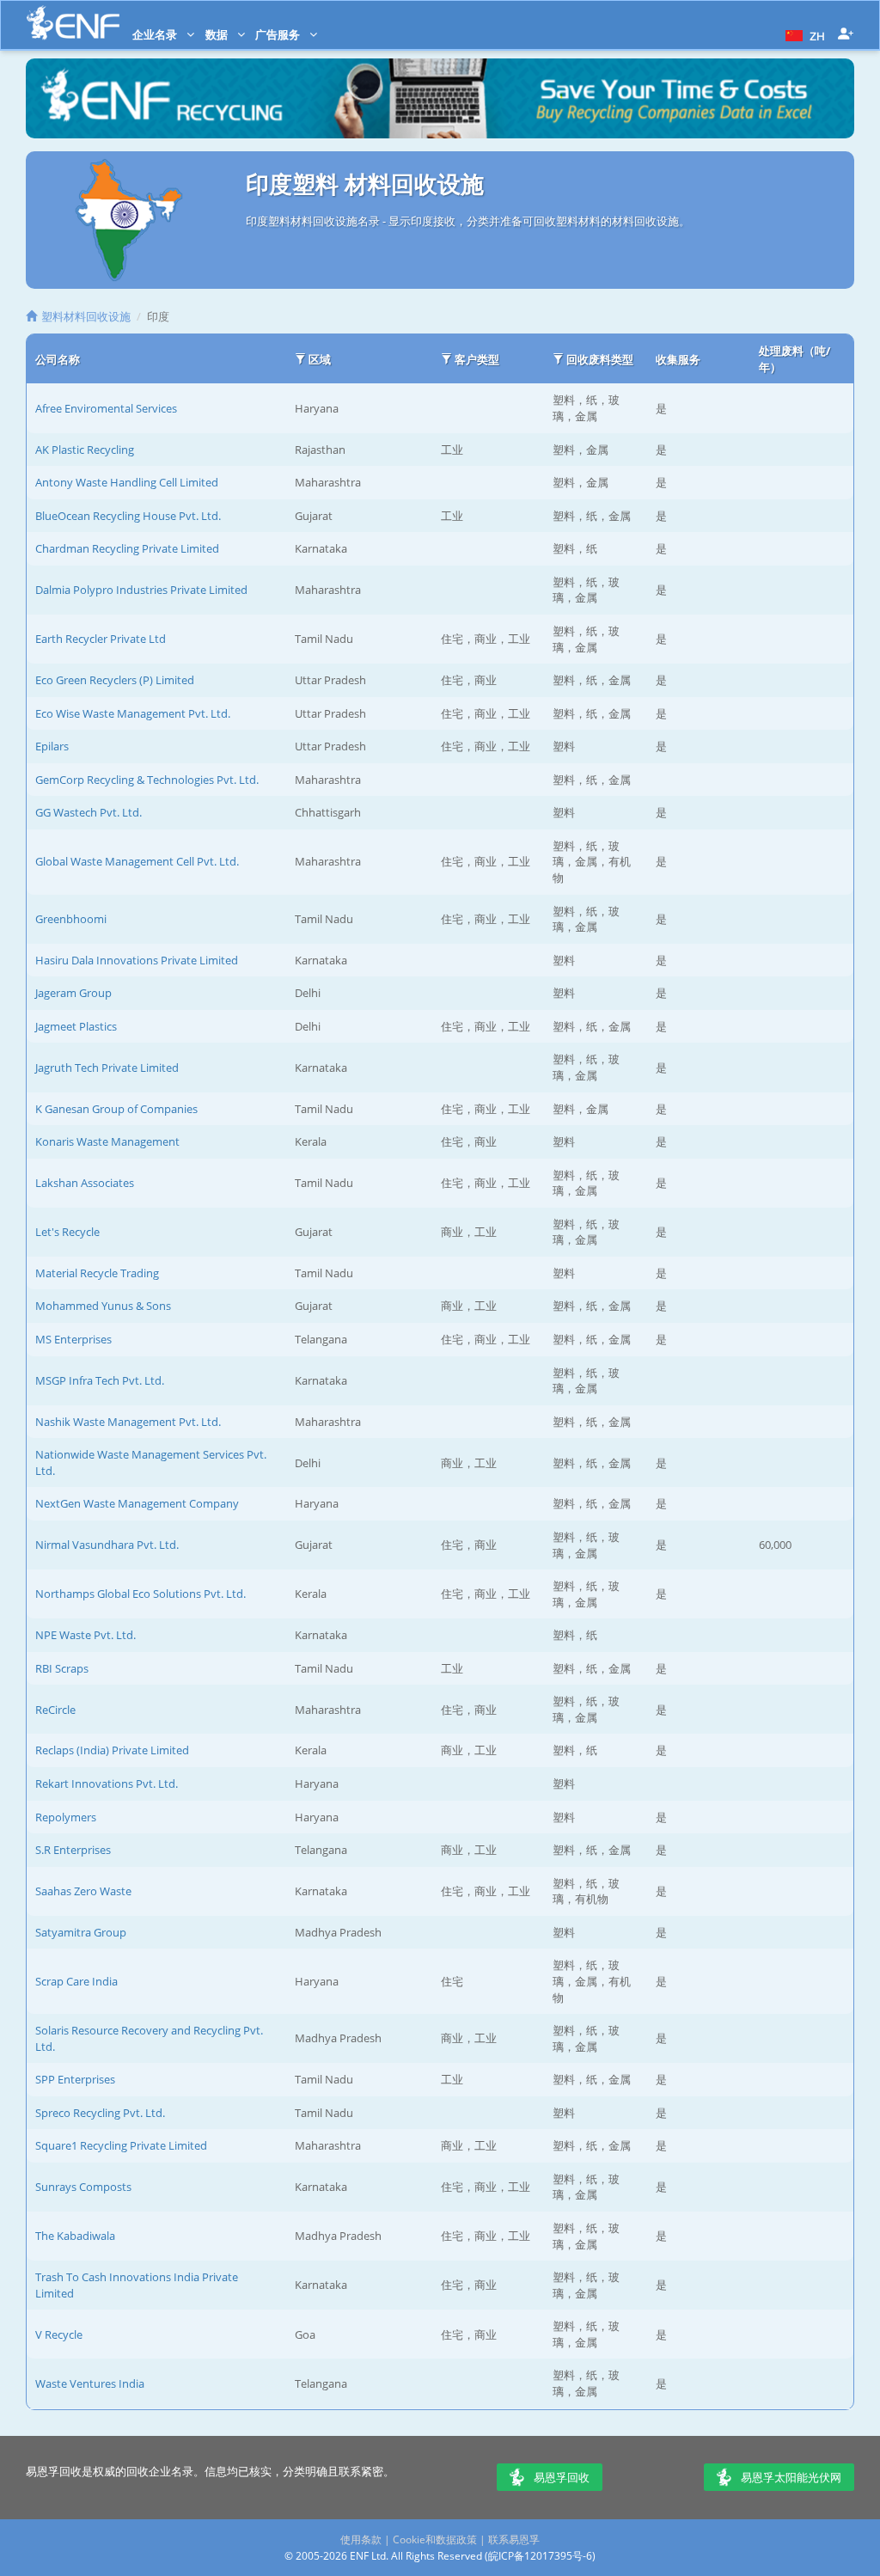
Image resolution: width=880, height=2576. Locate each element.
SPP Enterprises (75, 2079)
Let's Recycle (67, 1232)
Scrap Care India (76, 1981)
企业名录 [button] (156, 34)
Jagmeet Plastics (76, 1026)
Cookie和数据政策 (435, 2539)
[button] (803, 34)
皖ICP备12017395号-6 (540, 2556)
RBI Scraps (62, 1668)
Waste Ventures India (90, 2383)
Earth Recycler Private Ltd (101, 639)
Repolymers (66, 1817)
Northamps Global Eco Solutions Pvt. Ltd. (141, 1594)
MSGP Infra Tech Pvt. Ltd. (100, 1380)
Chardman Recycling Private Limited (127, 548)
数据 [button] (218, 34)
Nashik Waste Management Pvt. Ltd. (128, 1422)
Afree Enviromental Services (106, 408)
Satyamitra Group (81, 1932)
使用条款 (361, 2539)
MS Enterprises (73, 1339)
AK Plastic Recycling (85, 450)
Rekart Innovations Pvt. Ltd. (107, 1784)
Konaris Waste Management (107, 1141)
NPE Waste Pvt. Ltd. (86, 1635)
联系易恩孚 (514, 2539)
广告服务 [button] (279, 34)
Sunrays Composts (83, 2187)
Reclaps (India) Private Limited (112, 1750)
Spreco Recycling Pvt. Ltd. (100, 2113)
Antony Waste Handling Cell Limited (127, 482)
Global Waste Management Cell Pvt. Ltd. (137, 861)
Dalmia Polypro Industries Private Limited (141, 590)
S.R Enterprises (73, 1850)
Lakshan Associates (85, 1183)
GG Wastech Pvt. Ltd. (89, 812)
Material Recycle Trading (97, 1273)
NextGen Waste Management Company (137, 1503)
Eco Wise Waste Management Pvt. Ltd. (133, 713)
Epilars (52, 746)
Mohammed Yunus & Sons (103, 1306)
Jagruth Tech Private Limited (107, 1068)
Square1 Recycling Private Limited (121, 2145)
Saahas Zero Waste (83, 1891)
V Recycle (59, 2334)
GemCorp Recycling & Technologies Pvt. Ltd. (147, 780)
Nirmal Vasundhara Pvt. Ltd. (107, 1545)
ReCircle (55, 1710)
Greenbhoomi (71, 919)
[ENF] (73, 23)
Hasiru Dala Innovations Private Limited (137, 960)
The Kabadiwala (75, 2236)
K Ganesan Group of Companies (116, 1109)
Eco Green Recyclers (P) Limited (115, 680)
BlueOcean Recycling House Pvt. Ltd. (128, 516)
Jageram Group (73, 993)
